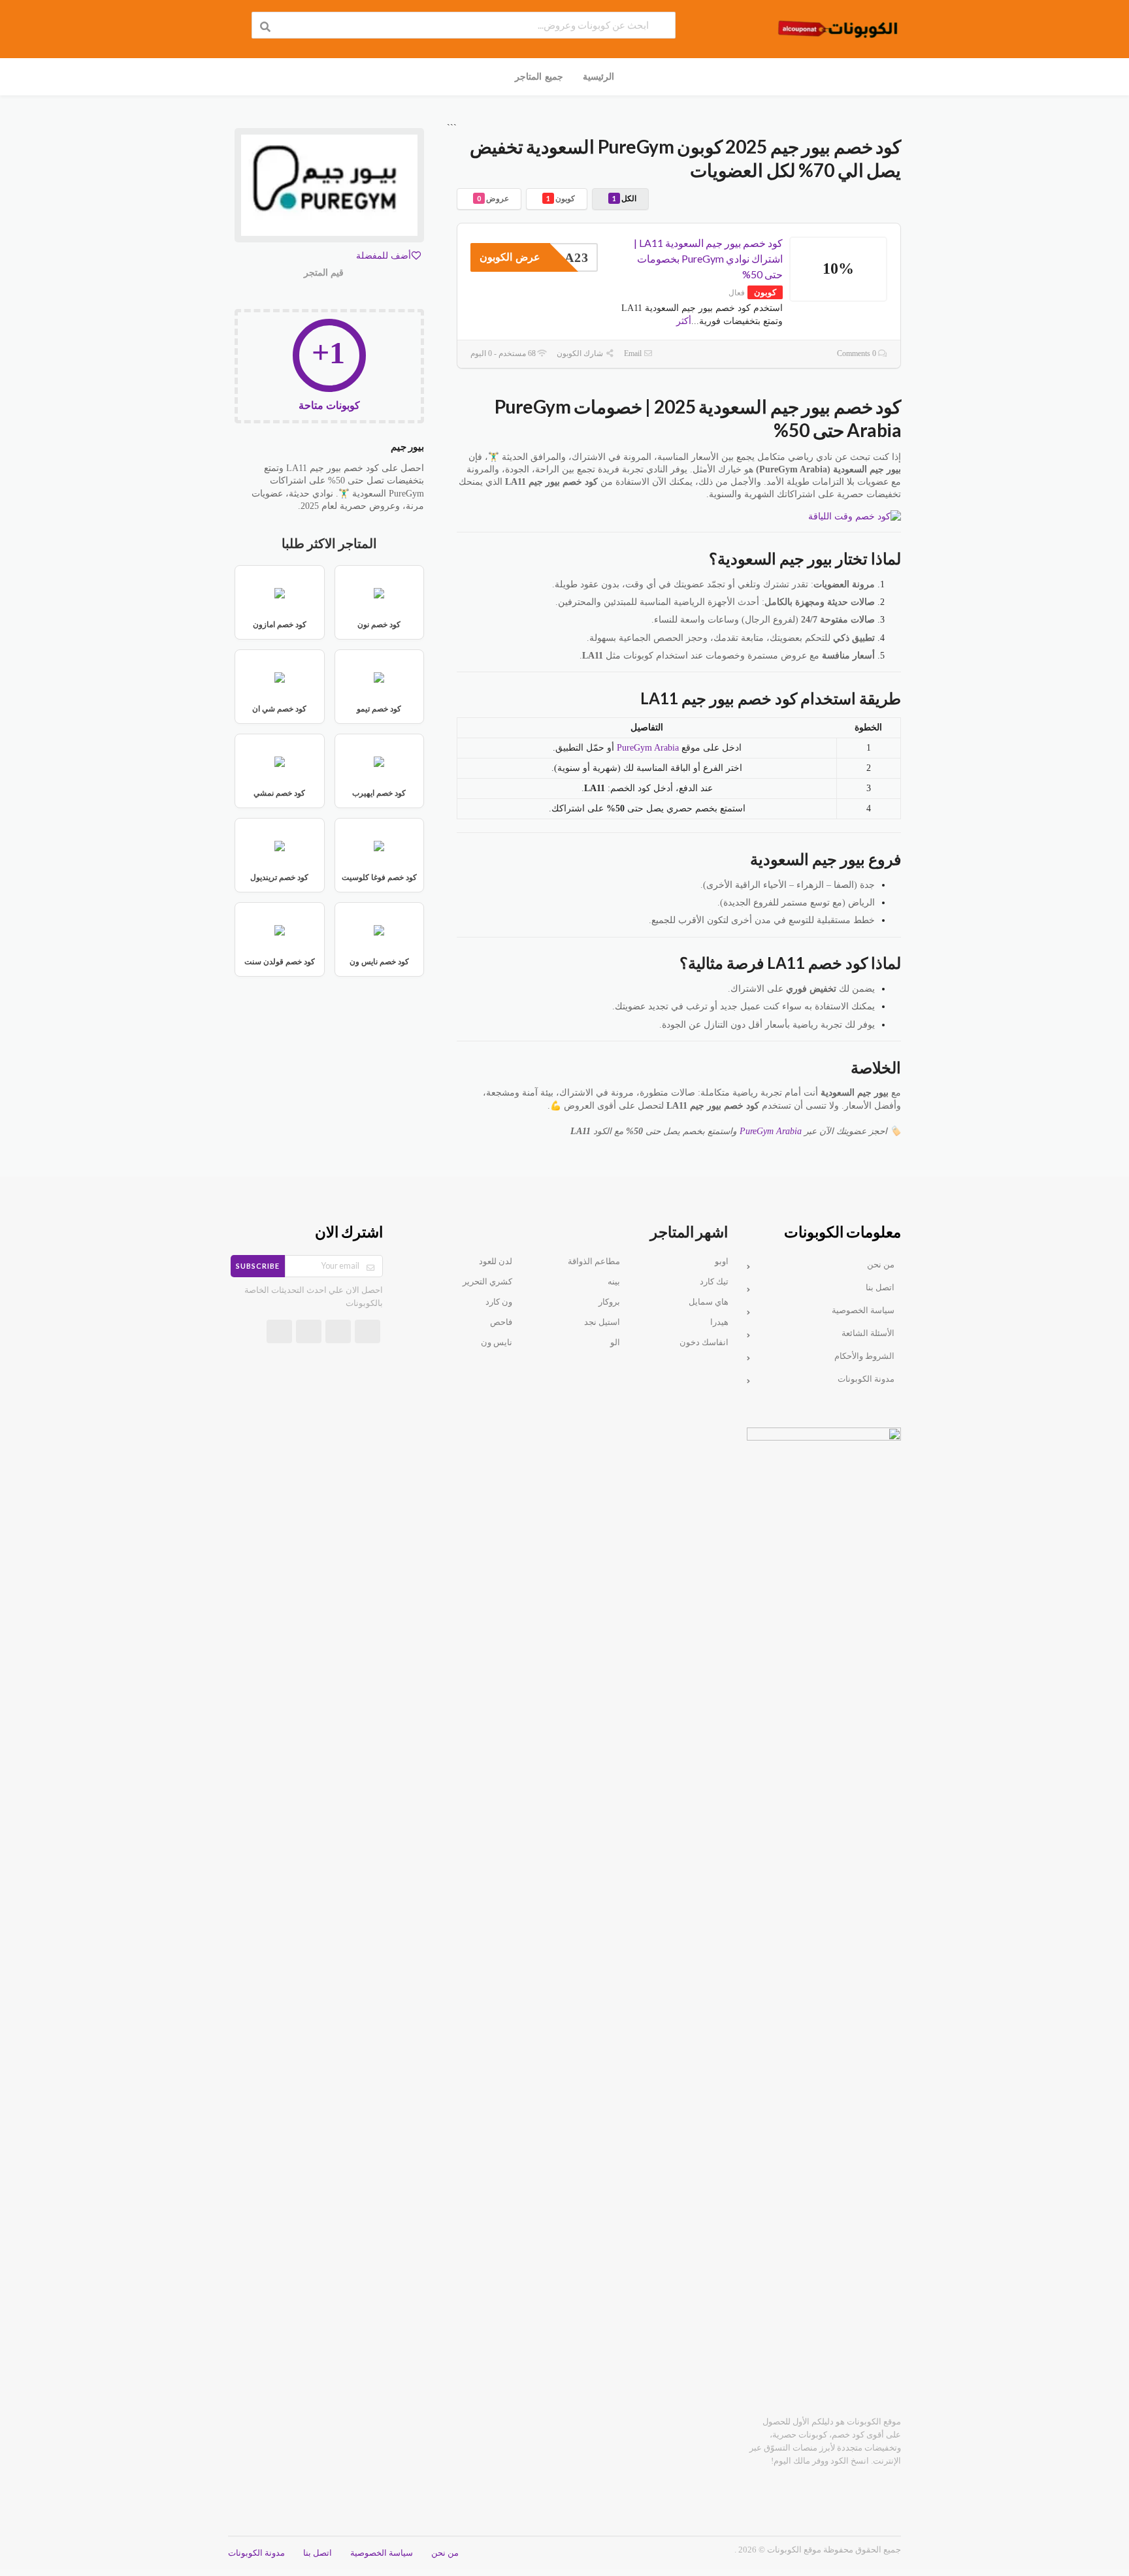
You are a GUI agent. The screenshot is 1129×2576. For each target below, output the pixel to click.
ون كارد (499, 1302)
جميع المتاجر (539, 76)
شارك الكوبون (581, 353)
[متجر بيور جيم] (329, 188)
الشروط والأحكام (864, 1356)
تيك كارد (714, 1282)
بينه (614, 1282)
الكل (624, 198)
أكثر (684, 321)
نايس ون (497, 1343)
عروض (493, 198)
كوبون (561, 198)
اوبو (722, 1262)
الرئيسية (598, 76)
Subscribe (258, 1266)
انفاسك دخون (704, 1343)
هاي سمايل (709, 1302)
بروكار (609, 1302)
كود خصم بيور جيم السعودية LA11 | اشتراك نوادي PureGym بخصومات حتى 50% (708, 258)
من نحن (881, 1265)
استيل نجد (602, 1322)
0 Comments (858, 353)
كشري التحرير (487, 1282)
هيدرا (719, 1322)
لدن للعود (496, 1262)
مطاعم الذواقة (594, 1262)
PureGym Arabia (648, 748)
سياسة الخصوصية (863, 1311)
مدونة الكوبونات (866, 1379)
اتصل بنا (880, 1288)
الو (615, 1343)
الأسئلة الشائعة (868, 1333)
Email (634, 353)
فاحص (501, 1322)
